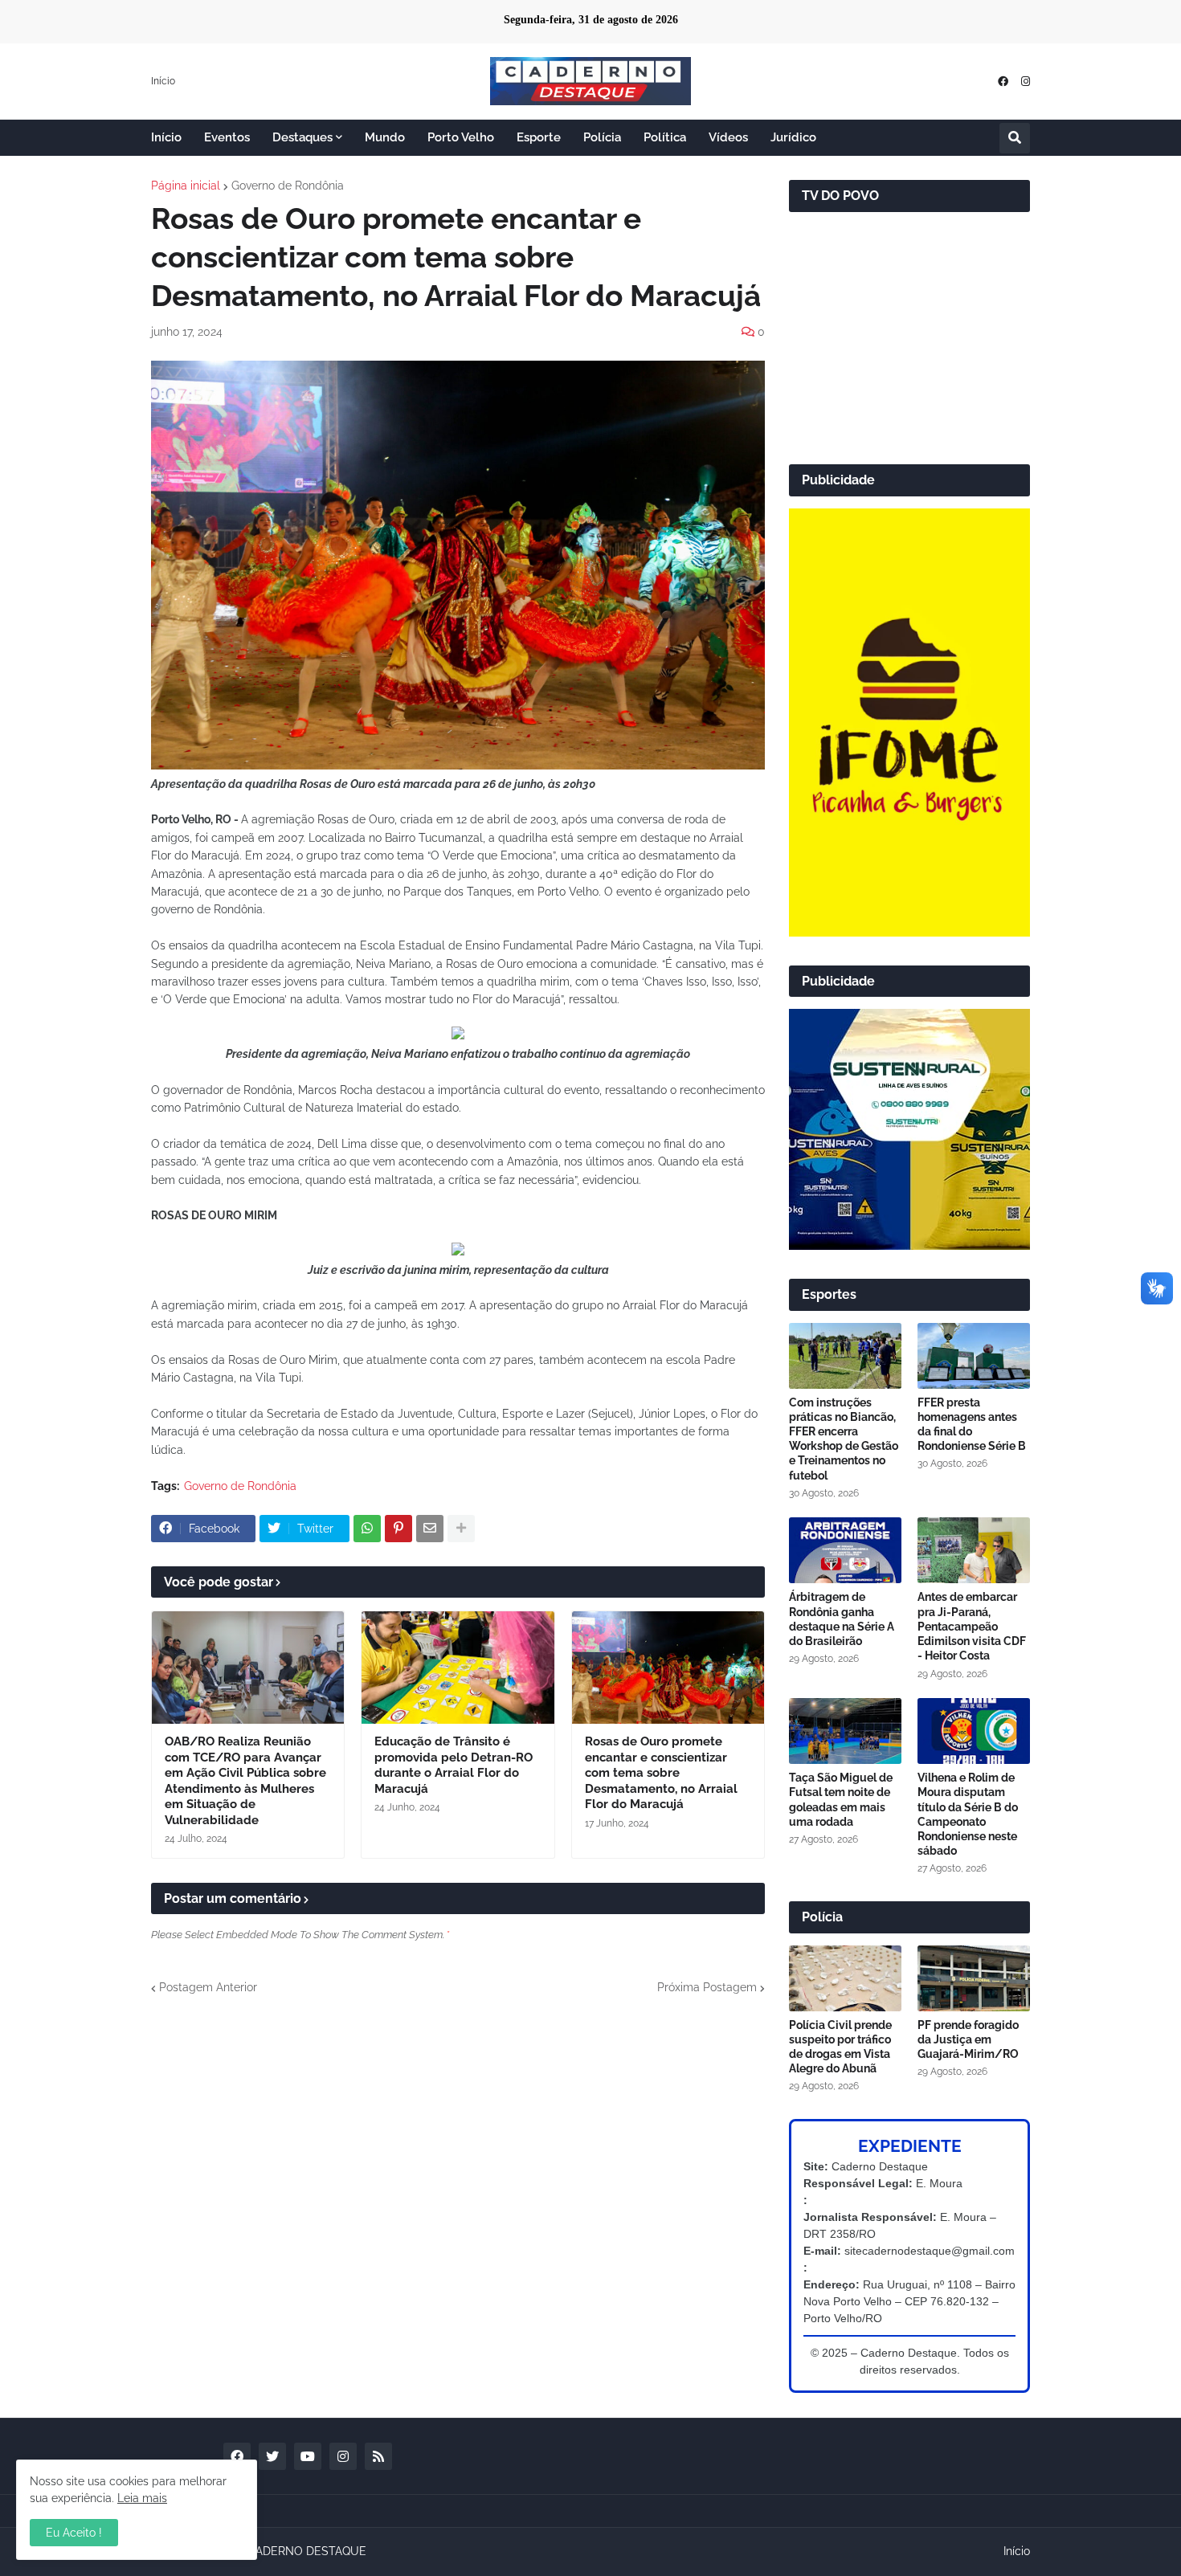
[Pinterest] (398, 1529)
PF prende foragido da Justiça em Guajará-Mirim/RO (968, 2039)
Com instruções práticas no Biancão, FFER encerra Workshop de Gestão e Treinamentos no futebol (844, 1439)
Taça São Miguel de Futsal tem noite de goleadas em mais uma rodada (841, 1800)
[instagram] (1026, 82)
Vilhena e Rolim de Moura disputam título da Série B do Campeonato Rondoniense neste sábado (968, 1814)
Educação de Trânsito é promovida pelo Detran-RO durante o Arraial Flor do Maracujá (454, 1765)
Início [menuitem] (166, 137)
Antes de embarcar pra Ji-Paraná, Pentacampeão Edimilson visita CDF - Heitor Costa (972, 1626)
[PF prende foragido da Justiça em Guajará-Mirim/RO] (974, 1978)
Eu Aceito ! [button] (74, 2533)
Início (163, 81)
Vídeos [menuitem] (728, 137)
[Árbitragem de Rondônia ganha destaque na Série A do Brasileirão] (845, 1550)
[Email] (430, 1529)
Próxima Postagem (707, 1987)
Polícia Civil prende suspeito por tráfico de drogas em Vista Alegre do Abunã (840, 2047)
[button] (1015, 138)
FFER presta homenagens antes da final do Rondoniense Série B (972, 1425)
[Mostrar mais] (461, 1529)
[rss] (378, 2456)
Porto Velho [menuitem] (461, 137)
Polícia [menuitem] (602, 137)
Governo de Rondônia (288, 186)
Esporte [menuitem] (539, 137)
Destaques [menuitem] (302, 137)
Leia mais (142, 2498)
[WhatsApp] (367, 1529)
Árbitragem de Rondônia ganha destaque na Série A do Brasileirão (842, 1619)
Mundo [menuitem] (385, 137)
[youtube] (308, 2456)
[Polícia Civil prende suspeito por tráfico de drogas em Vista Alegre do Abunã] (845, 1978)
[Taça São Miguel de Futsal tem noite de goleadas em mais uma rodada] (845, 1731)
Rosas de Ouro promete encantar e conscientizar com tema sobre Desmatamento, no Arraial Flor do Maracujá (661, 1773)
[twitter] (272, 2456)
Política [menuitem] (665, 137)
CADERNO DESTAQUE (307, 2551)
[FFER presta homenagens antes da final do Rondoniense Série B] (974, 1356)
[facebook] (1003, 82)
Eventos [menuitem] (227, 137)
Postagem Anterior (208, 1987)
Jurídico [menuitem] (793, 137)
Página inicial (186, 186)
